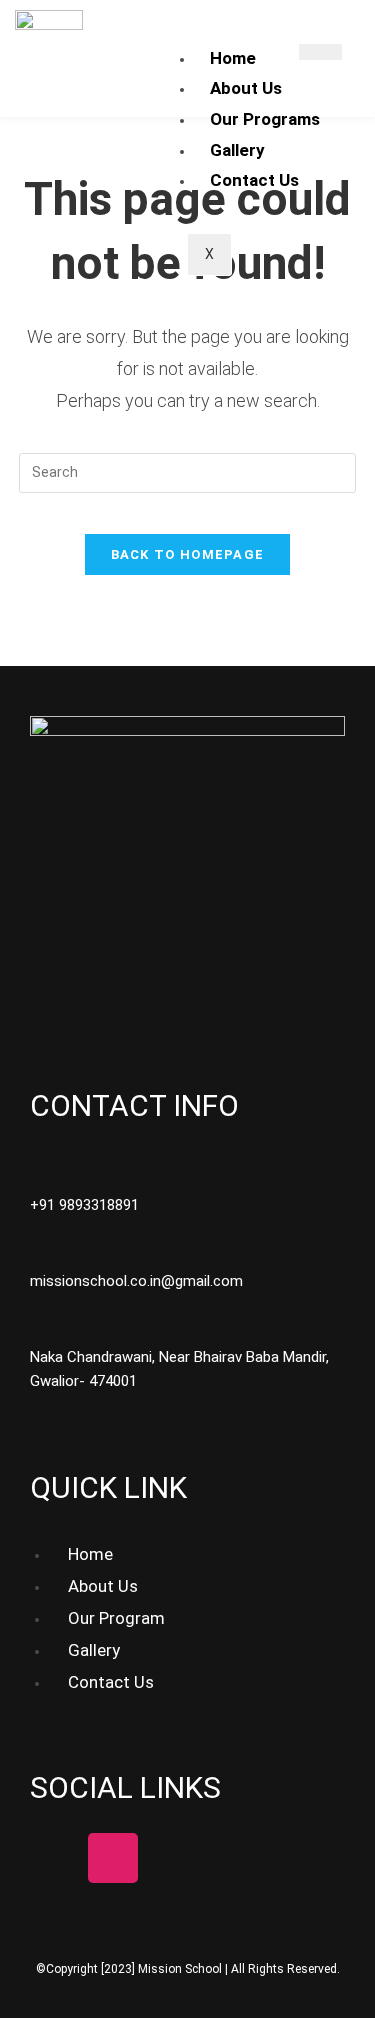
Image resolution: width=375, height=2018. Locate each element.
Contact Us (254, 180)
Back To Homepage (188, 554)
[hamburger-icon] (320, 52)
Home (233, 58)
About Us (246, 88)
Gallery (237, 150)
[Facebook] (55, 1858)
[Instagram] (113, 1858)
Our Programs (265, 119)
